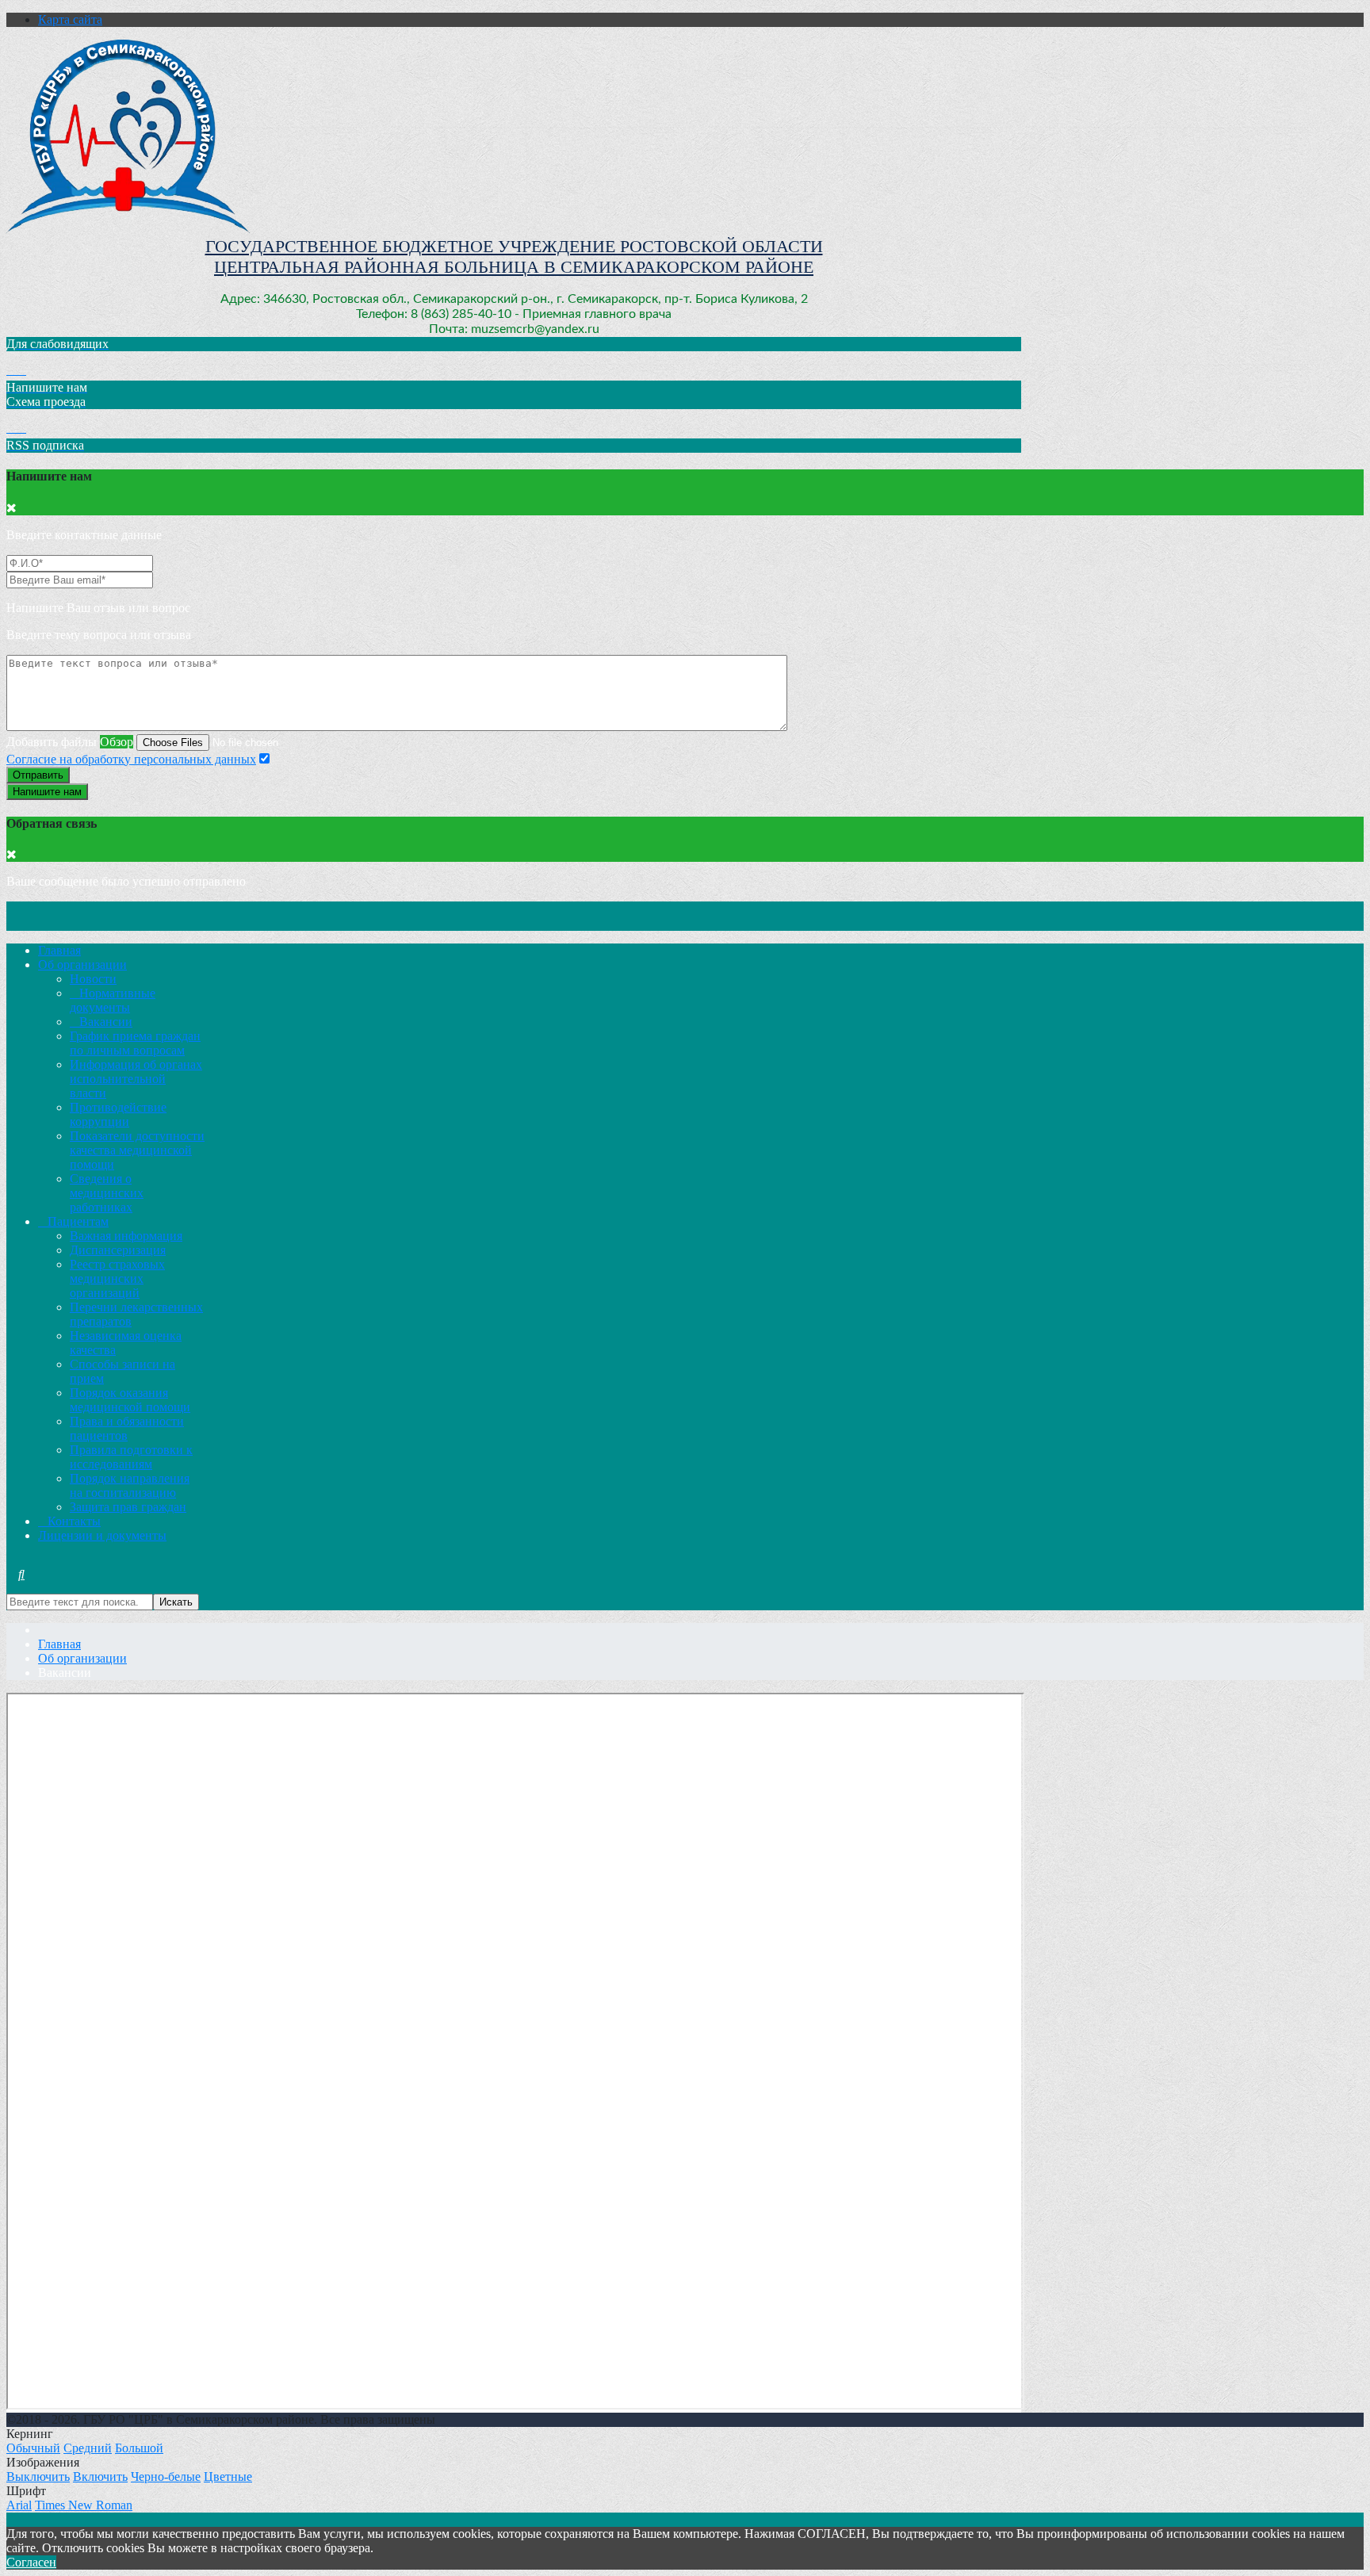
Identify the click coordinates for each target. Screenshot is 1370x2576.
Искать (176, 1602)
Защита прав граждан (128, 1507)
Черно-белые (166, 2476)
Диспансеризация (118, 1250)
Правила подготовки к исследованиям (131, 1457)
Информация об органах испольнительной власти (136, 1079)
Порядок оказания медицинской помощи (130, 1400)
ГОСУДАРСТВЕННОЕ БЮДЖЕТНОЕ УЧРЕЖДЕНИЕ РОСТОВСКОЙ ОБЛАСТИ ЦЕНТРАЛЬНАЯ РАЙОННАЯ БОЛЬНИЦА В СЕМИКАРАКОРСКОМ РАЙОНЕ (514, 256)
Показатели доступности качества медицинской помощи (137, 1150)
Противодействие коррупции (118, 1114)
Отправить (38, 775)
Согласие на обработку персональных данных (131, 759)
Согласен (31, 2562)
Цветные (228, 2476)
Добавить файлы (52, 742)
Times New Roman (84, 2505)
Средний (88, 2448)
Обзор (117, 742)
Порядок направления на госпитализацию (130, 1485)
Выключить (38, 2476)
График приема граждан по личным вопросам (135, 1043)
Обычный (33, 2448)
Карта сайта (70, 19)
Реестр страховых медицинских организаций (117, 1278)
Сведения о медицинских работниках (107, 1193)
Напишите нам (47, 792)
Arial (19, 2505)
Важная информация (126, 1236)
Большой (139, 2448)
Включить (100, 2476)
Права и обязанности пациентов (127, 1428)
